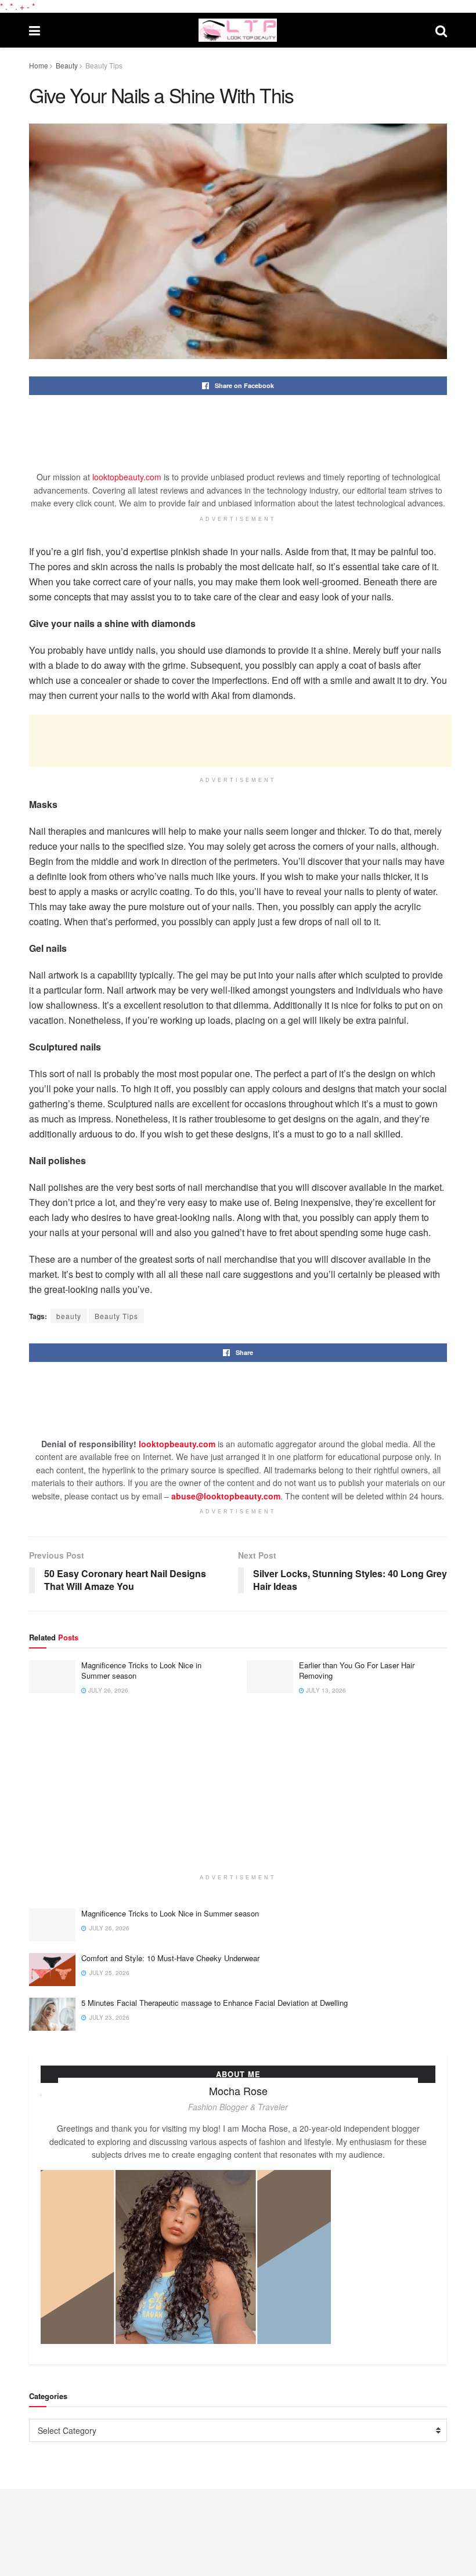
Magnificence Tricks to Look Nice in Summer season (141, 1670)
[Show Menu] (35, 30)
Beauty (67, 65)
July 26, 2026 (107, 1690)
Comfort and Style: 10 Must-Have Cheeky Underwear (170, 1958)
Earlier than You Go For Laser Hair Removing (357, 1670)
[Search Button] (441, 30)
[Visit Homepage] (237, 30)
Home (39, 65)
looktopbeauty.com (127, 477)
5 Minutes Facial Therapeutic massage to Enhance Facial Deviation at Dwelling (214, 2003)
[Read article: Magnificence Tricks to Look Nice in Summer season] (52, 1677)
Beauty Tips (104, 65)
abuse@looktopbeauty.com (226, 1496)
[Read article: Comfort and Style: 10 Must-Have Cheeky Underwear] (52, 1970)
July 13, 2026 (325, 1690)
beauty (69, 1316)
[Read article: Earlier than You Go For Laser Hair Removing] (270, 1677)
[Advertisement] (240, 441)
